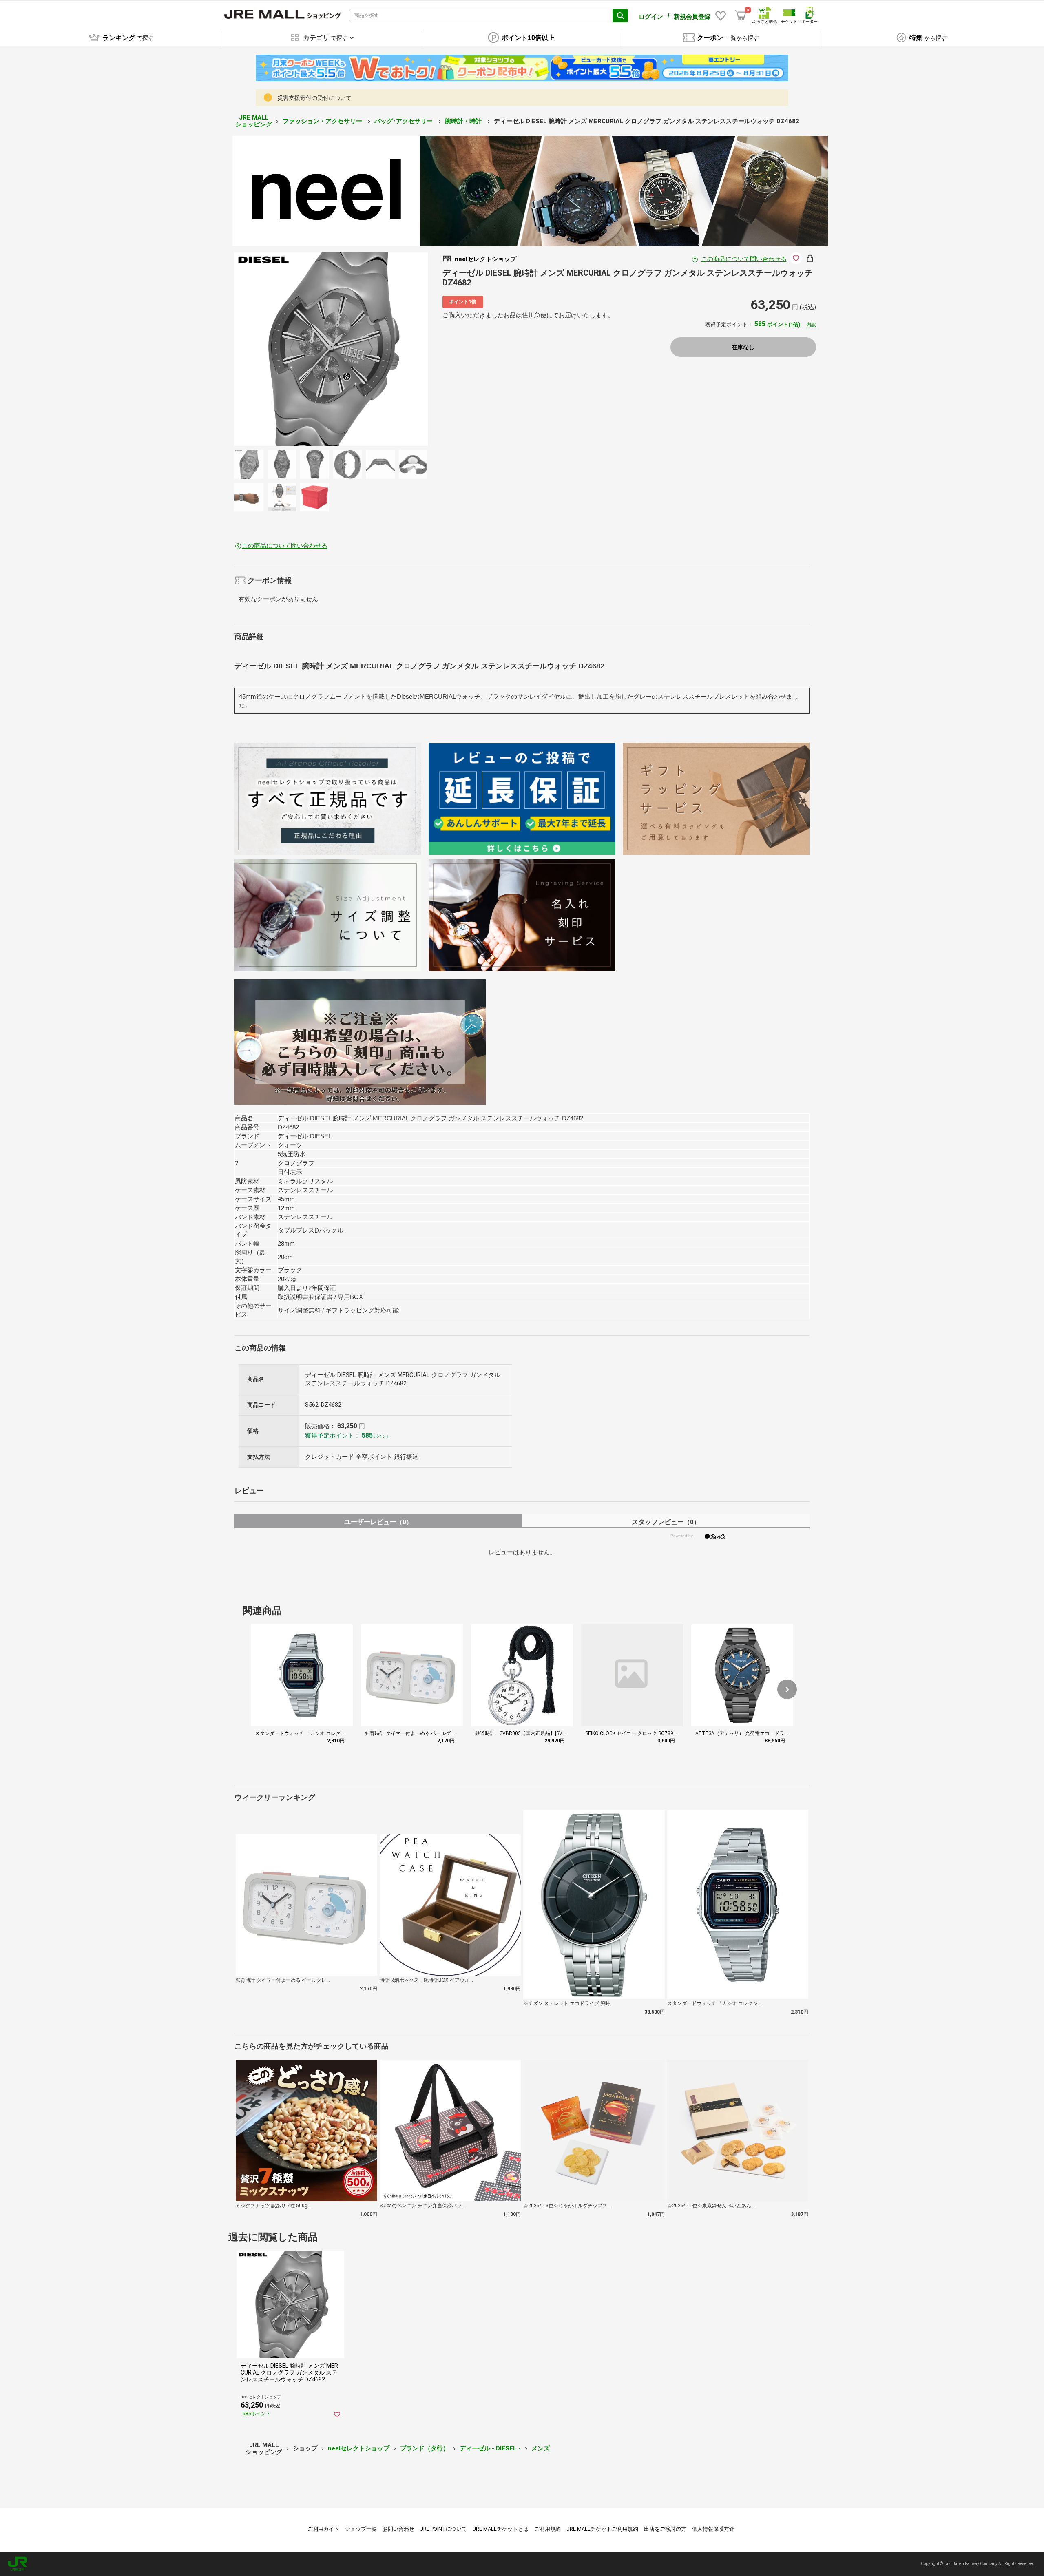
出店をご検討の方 (665, 2529)
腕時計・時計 (464, 121)
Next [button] (365, 349)
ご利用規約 (547, 2529)
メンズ (541, 2448)
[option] (331, 349)
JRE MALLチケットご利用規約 (602, 2529)
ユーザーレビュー (378, 1522)
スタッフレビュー (666, 1522)
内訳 (811, 325)
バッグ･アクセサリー (404, 121)
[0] (741, 15)
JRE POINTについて (443, 2529)
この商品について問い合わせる (744, 259)
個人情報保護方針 (713, 2529)
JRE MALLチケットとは (501, 2529)
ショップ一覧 (361, 2529)
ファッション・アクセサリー (323, 121)
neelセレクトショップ (359, 2448)
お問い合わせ (398, 2529)
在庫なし (743, 347)
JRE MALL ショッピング (254, 121)
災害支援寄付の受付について (314, 98)
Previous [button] (297, 349)
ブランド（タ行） (425, 2448)
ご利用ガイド (323, 2529)
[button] (787, 1689)
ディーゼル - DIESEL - (490, 2448)
